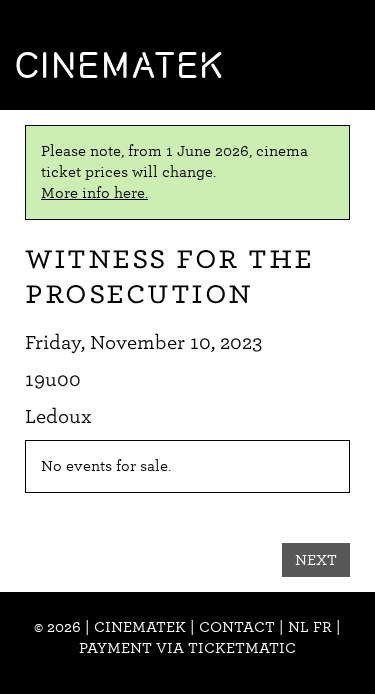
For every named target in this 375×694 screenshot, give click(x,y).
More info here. (94, 193)
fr (322, 627)
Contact (237, 627)
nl (298, 627)
